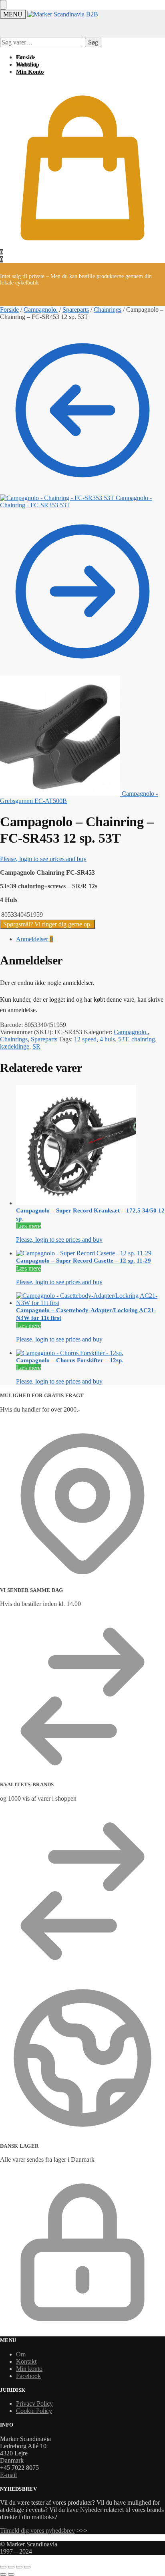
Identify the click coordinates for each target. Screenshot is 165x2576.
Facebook (28, 2376)
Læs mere (28, 1226)
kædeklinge (15, 1046)
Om (21, 2354)
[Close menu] (3, 5)
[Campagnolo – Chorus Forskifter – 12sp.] (91, 1353)
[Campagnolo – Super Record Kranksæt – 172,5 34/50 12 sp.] (91, 1146)
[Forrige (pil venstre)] (3, 2574)
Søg (93, 42)
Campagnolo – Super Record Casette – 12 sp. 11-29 (84, 1261)
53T (123, 1039)
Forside (9, 310)
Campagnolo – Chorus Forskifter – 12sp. (70, 1360)
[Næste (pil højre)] (11, 2574)
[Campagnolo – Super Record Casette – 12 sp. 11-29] (91, 1253)
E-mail (8, 2475)
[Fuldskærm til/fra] (11, 2567)
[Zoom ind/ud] (3, 2567)
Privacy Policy (34, 2404)
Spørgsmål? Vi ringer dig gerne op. (47, 924)
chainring (143, 1039)
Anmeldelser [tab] (34, 939)
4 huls (107, 1039)
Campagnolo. (41, 310)
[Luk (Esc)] (27, 2567)
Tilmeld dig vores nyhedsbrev (37, 2531)
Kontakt (26, 2361)
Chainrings (108, 310)
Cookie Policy (34, 2411)
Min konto (29, 2369)
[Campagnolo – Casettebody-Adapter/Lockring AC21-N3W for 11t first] (91, 1299)
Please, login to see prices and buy (43, 859)
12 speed (85, 1039)
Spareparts (76, 310)
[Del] (19, 2567)
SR (36, 1046)
